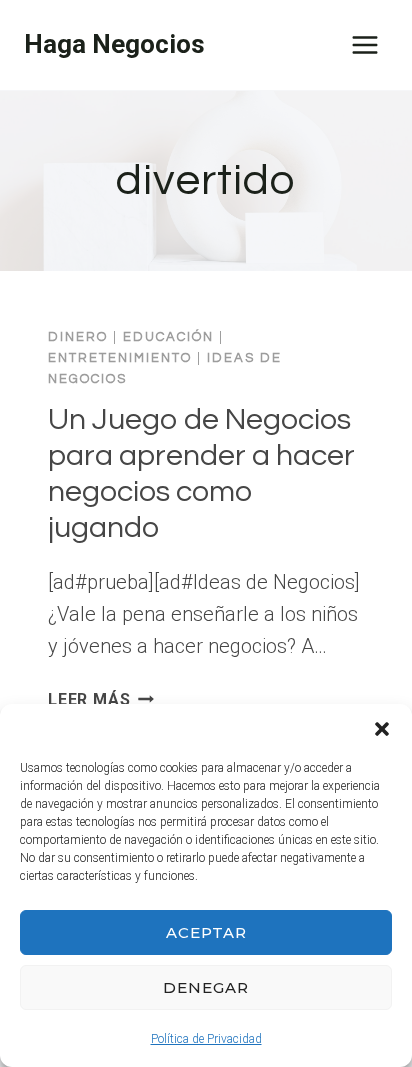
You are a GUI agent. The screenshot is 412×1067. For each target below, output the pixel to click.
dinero (78, 337)
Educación (168, 337)
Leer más (101, 699)
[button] (382, 729)
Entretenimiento (120, 358)
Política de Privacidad (206, 1039)
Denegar (206, 987)
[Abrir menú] (364, 44)
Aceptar (206, 932)
